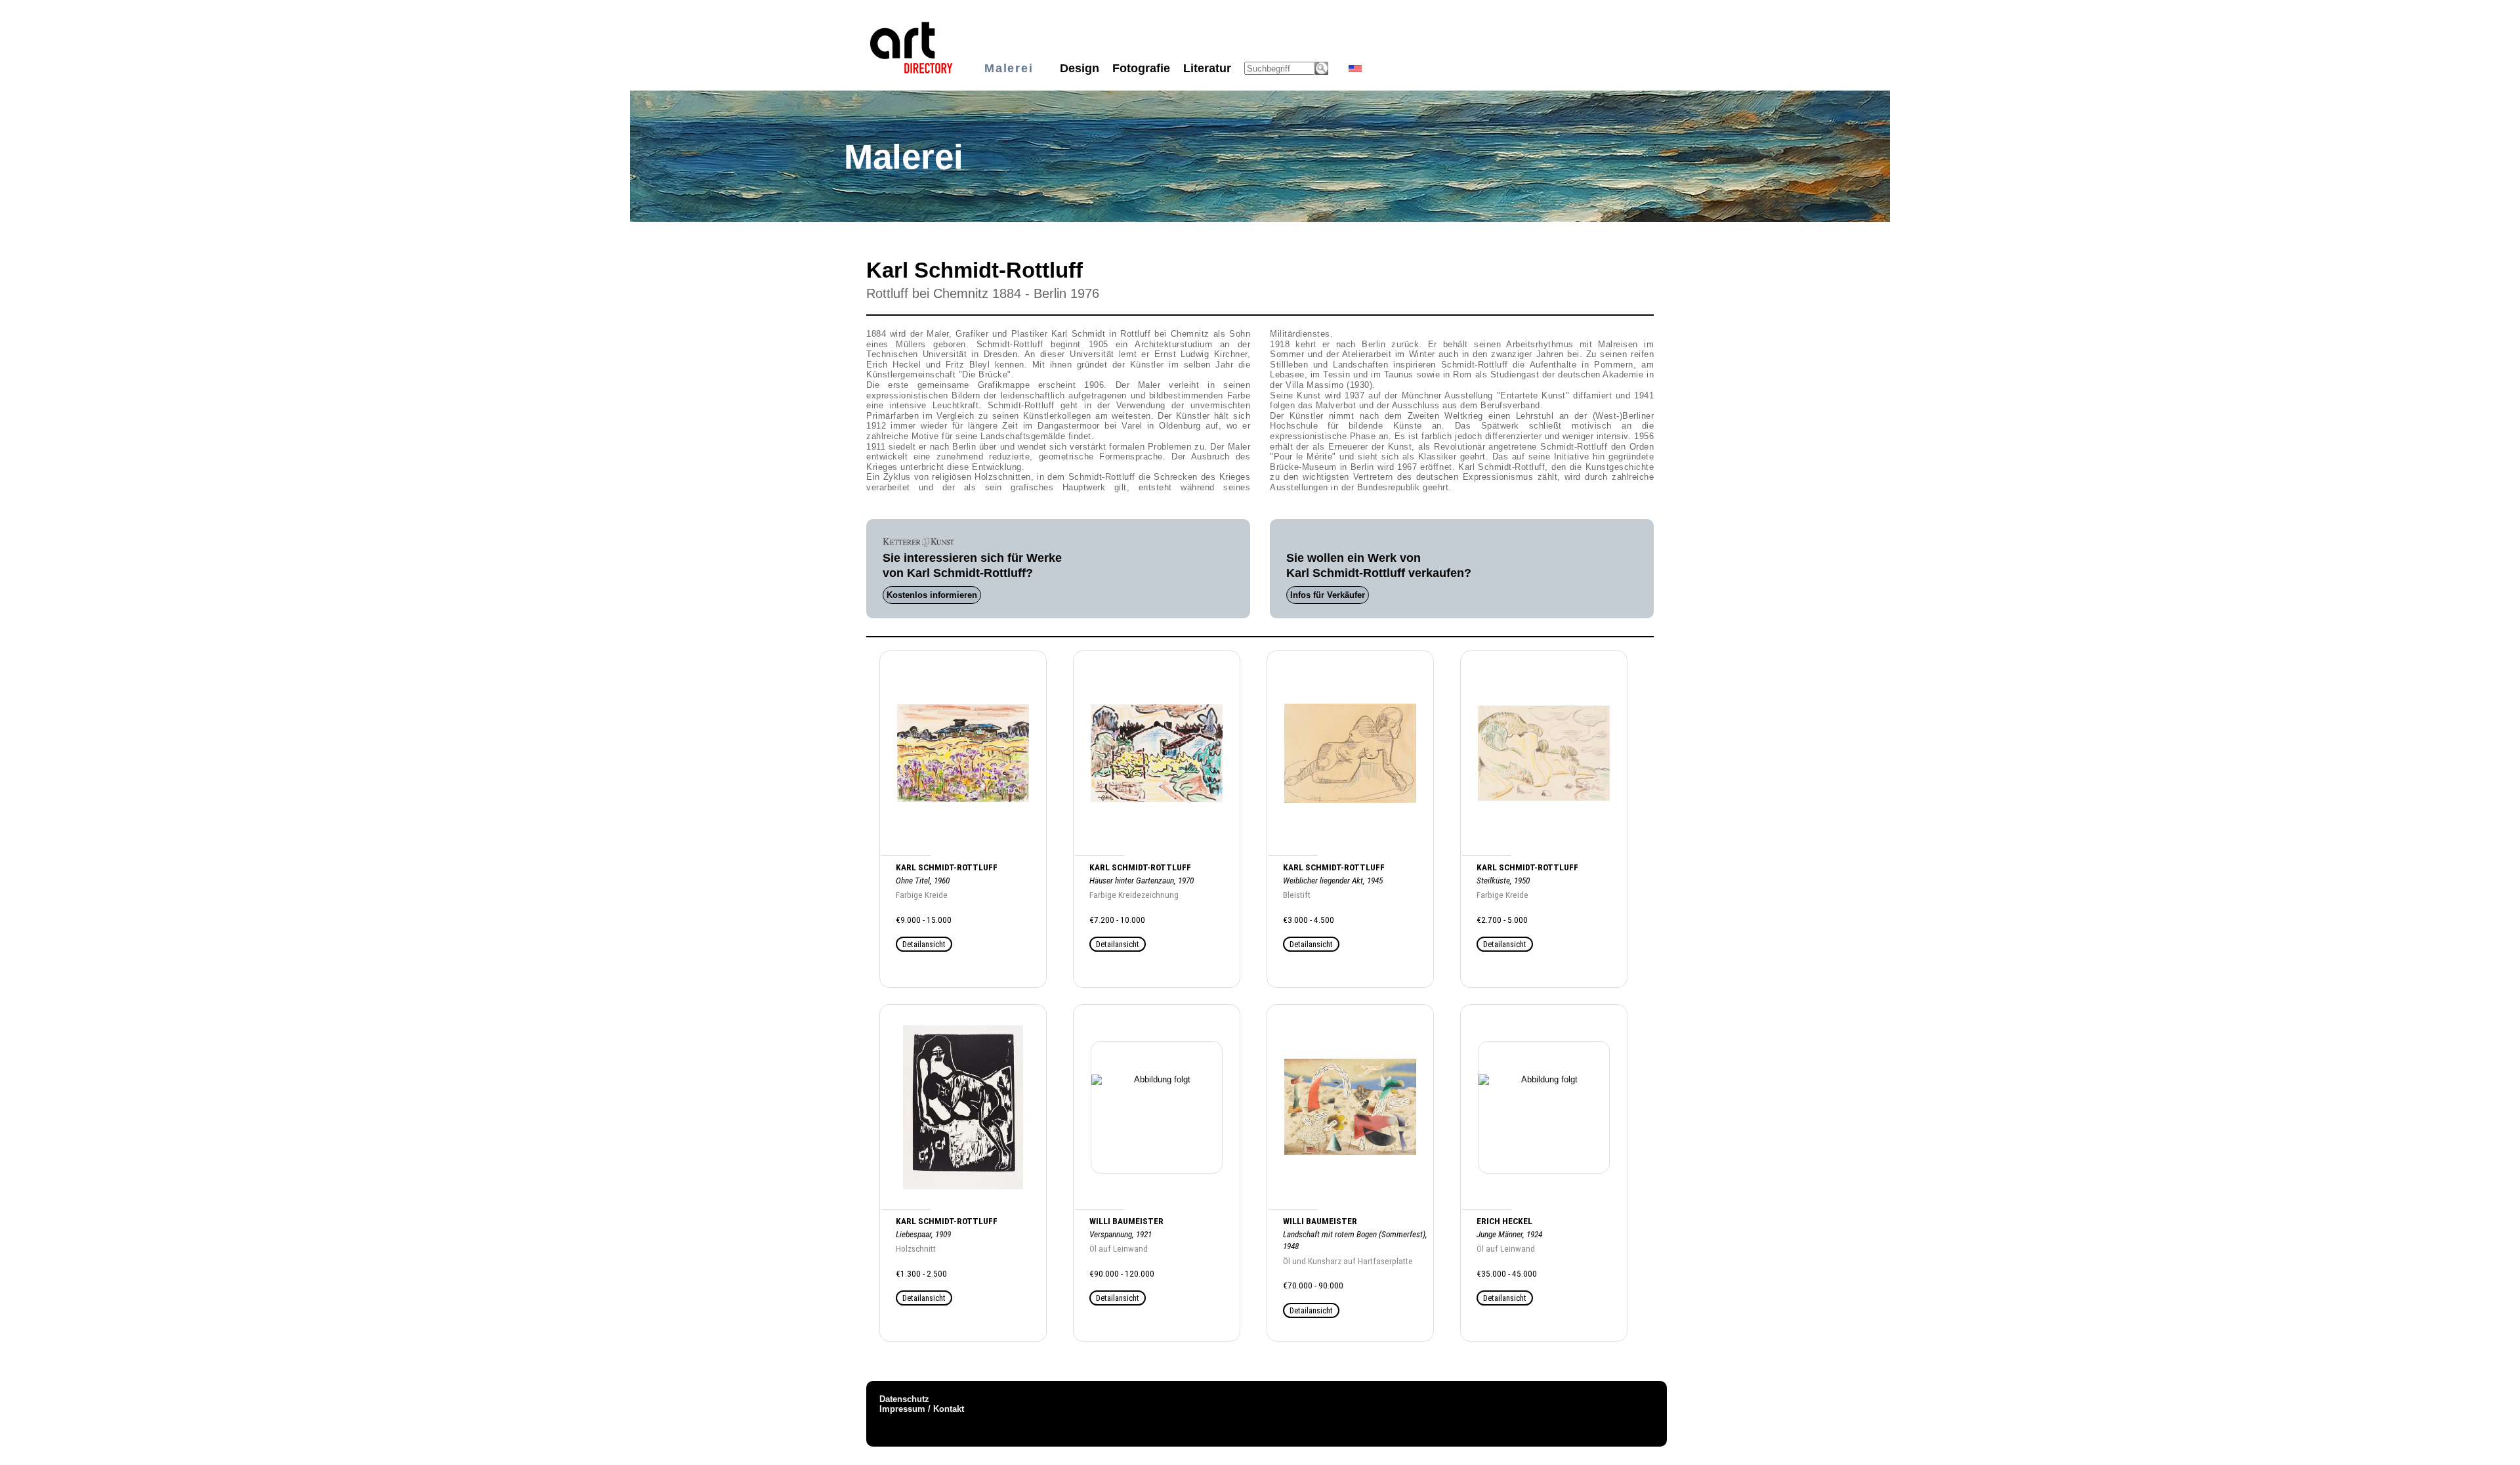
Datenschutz (904, 1399)
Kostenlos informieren (932, 595)
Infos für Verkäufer (1328, 595)
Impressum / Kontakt (922, 1409)
